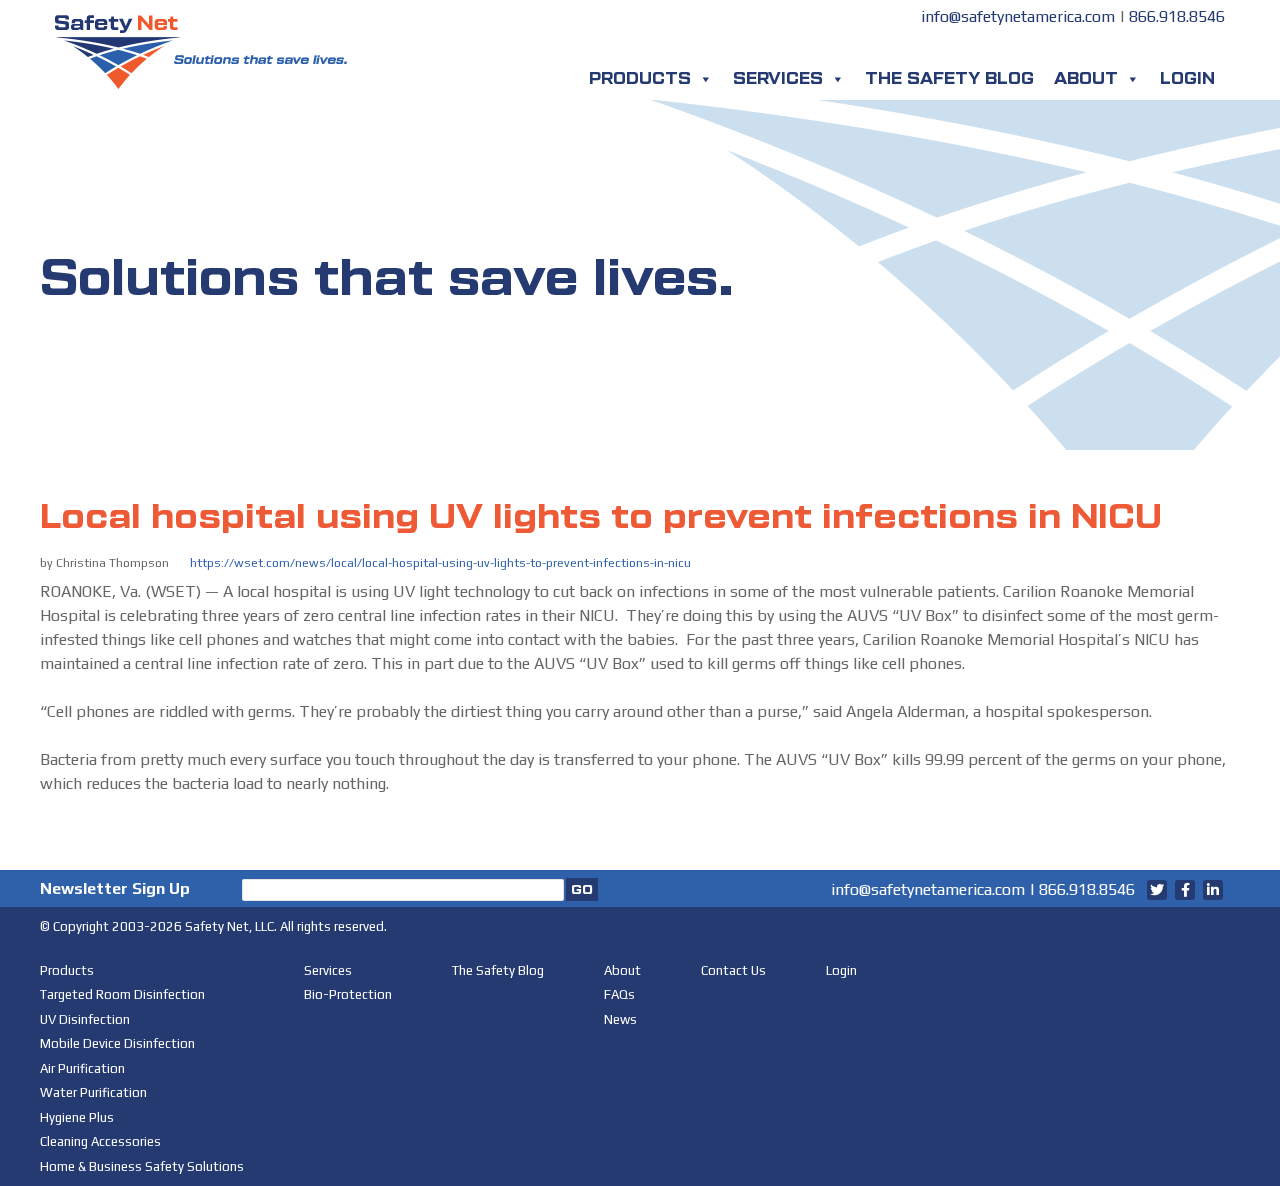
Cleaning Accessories (100, 1141)
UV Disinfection (85, 1019)
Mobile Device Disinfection (117, 1043)
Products (640, 79)
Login (1187, 79)
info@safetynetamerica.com (1018, 16)
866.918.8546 (1177, 16)
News (620, 1019)
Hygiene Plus (77, 1117)
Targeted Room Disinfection (122, 994)
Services (778, 79)
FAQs (619, 994)
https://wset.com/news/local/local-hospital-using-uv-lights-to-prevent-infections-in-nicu (440, 563)
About (1086, 79)
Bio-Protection (348, 994)
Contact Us (733, 970)
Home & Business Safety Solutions (142, 1166)
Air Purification (82, 1068)
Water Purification (93, 1092)
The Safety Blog (949, 79)
